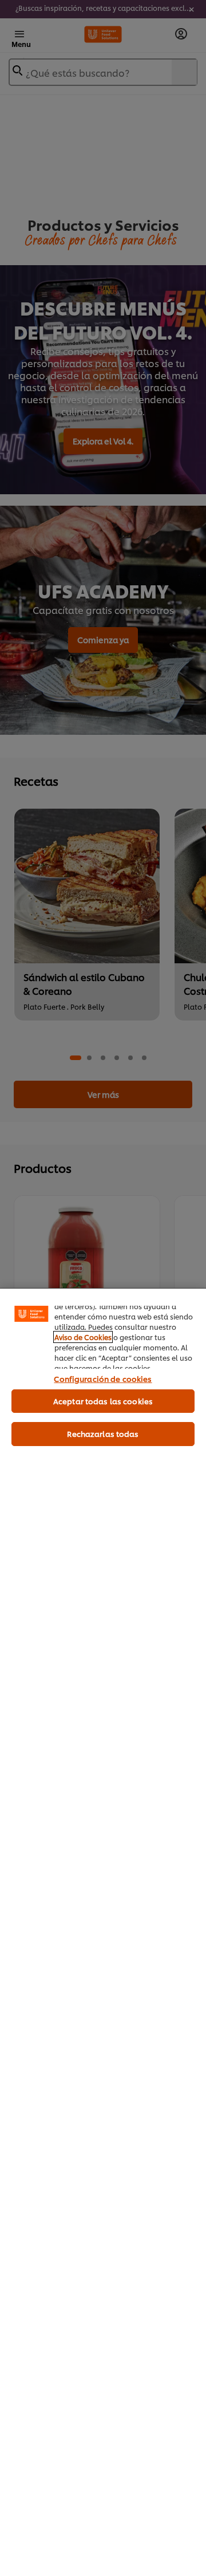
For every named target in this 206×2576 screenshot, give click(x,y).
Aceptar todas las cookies (103, 1401)
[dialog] (103, 1932)
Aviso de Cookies (83, 1337)
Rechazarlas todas (103, 1433)
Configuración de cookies (103, 1378)
